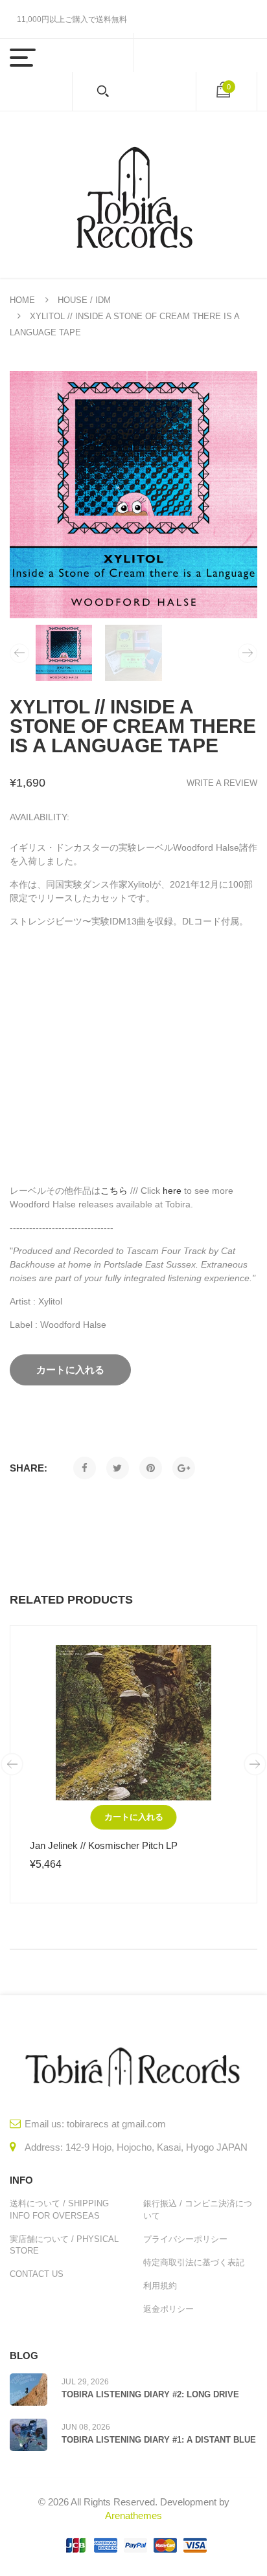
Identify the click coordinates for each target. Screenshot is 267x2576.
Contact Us (37, 2274)
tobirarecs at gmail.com (116, 2124)
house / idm (84, 300)
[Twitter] (118, 1468)
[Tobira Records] (133, 195)
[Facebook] (85, 1468)
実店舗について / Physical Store (64, 2245)
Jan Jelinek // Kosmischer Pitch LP (104, 1845)
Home (22, 300)
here (172, 1191)
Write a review (222, 783)
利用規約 (160, 2286)
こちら (114, 1191)
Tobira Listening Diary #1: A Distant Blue (159, 2440)
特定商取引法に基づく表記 (194, 2262)
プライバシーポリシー (185, 2239)
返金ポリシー (168, 2309)
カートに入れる (134, 1817)
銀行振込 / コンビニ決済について (198, 2209)
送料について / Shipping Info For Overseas (59, 2209)
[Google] (184, 1468)
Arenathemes (133, 2515)
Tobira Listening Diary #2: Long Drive (150, 2394)
